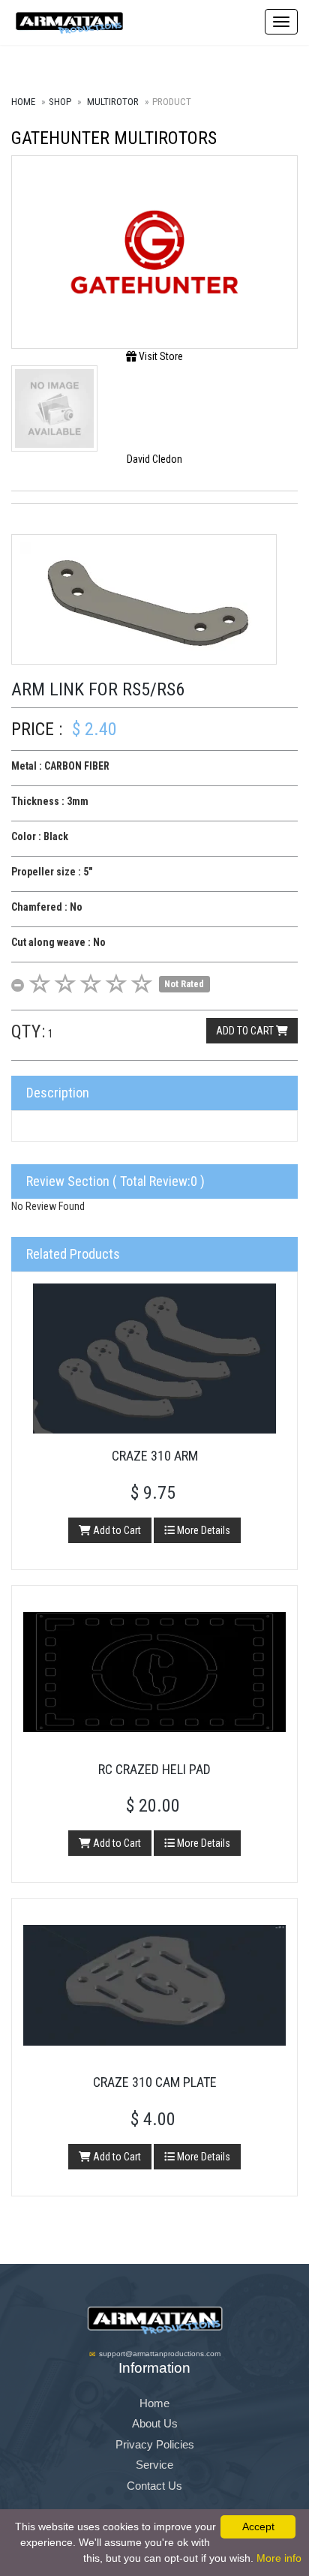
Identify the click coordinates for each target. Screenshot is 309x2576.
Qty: (28, 1031)
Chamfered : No (47, 907)
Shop (60, 102)
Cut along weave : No (58, 942)
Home (23, 102)
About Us (155, 2423)
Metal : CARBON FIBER (60, 766)
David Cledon (154, 459)
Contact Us (154, 2486)
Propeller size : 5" (52, 872)
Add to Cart (116, 1530)
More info (279, 2558)
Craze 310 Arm (155, 1456)
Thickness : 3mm (50, 801)
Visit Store (160, 356)
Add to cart (246, 1031)
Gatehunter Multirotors (114, 138)
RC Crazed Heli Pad (154, 1769)
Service (154, 2465)
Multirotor (113, 102)
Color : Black (40, 836)
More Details (202, 1530)
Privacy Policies (155, 2444)
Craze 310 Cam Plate (155, 2082)
